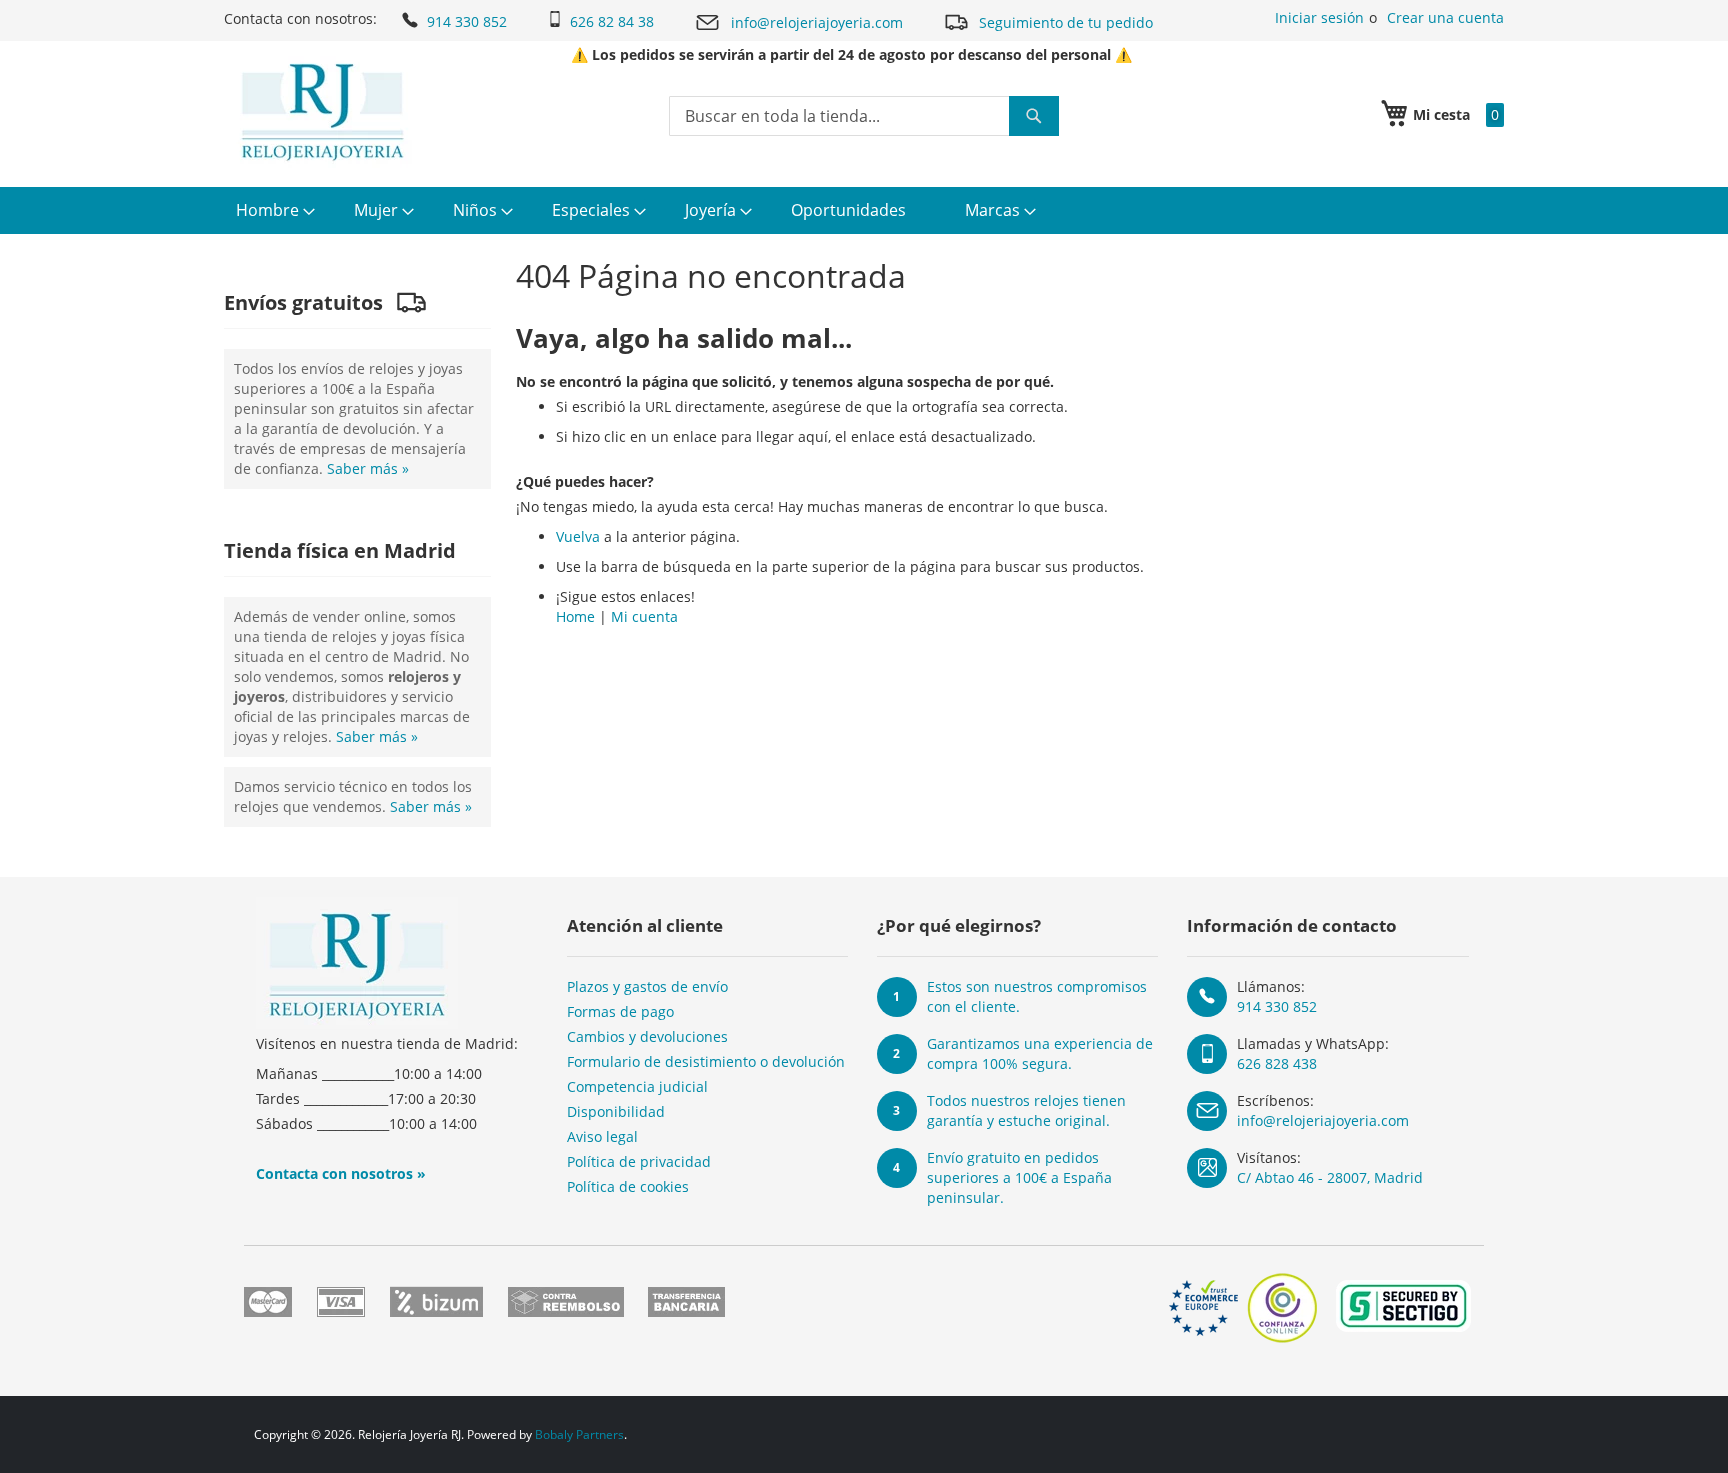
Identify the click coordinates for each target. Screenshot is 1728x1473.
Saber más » (368, 468)
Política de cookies (628, 1186)
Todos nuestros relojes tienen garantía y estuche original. (1026, 1110)
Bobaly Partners (579, 1434)
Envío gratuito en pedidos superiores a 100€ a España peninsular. (1019, 1177)
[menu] (864, 210)
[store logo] (322, 112)
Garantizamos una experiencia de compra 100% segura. (1040, 1053)
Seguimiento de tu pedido (1066, 22)
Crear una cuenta (1445, 17)
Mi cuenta (644, 616)
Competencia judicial (637, 1086)
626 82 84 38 (612, 21)
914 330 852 (467, 21)
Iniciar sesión (1319, 17)
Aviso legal (602, 1136)
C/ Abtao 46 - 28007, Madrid (1330, 1177)
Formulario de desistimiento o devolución (706, 1061)
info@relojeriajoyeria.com (817, 22)
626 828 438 (1277, 1063)
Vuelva (578, 536)
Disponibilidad (616, 1111)
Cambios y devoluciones (647, 1036)
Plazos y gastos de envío (647, 986)
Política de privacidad (639, 1161)
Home (575, 616)
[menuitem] (273, 210)
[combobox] (864, 116)
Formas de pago (620, 1011)
